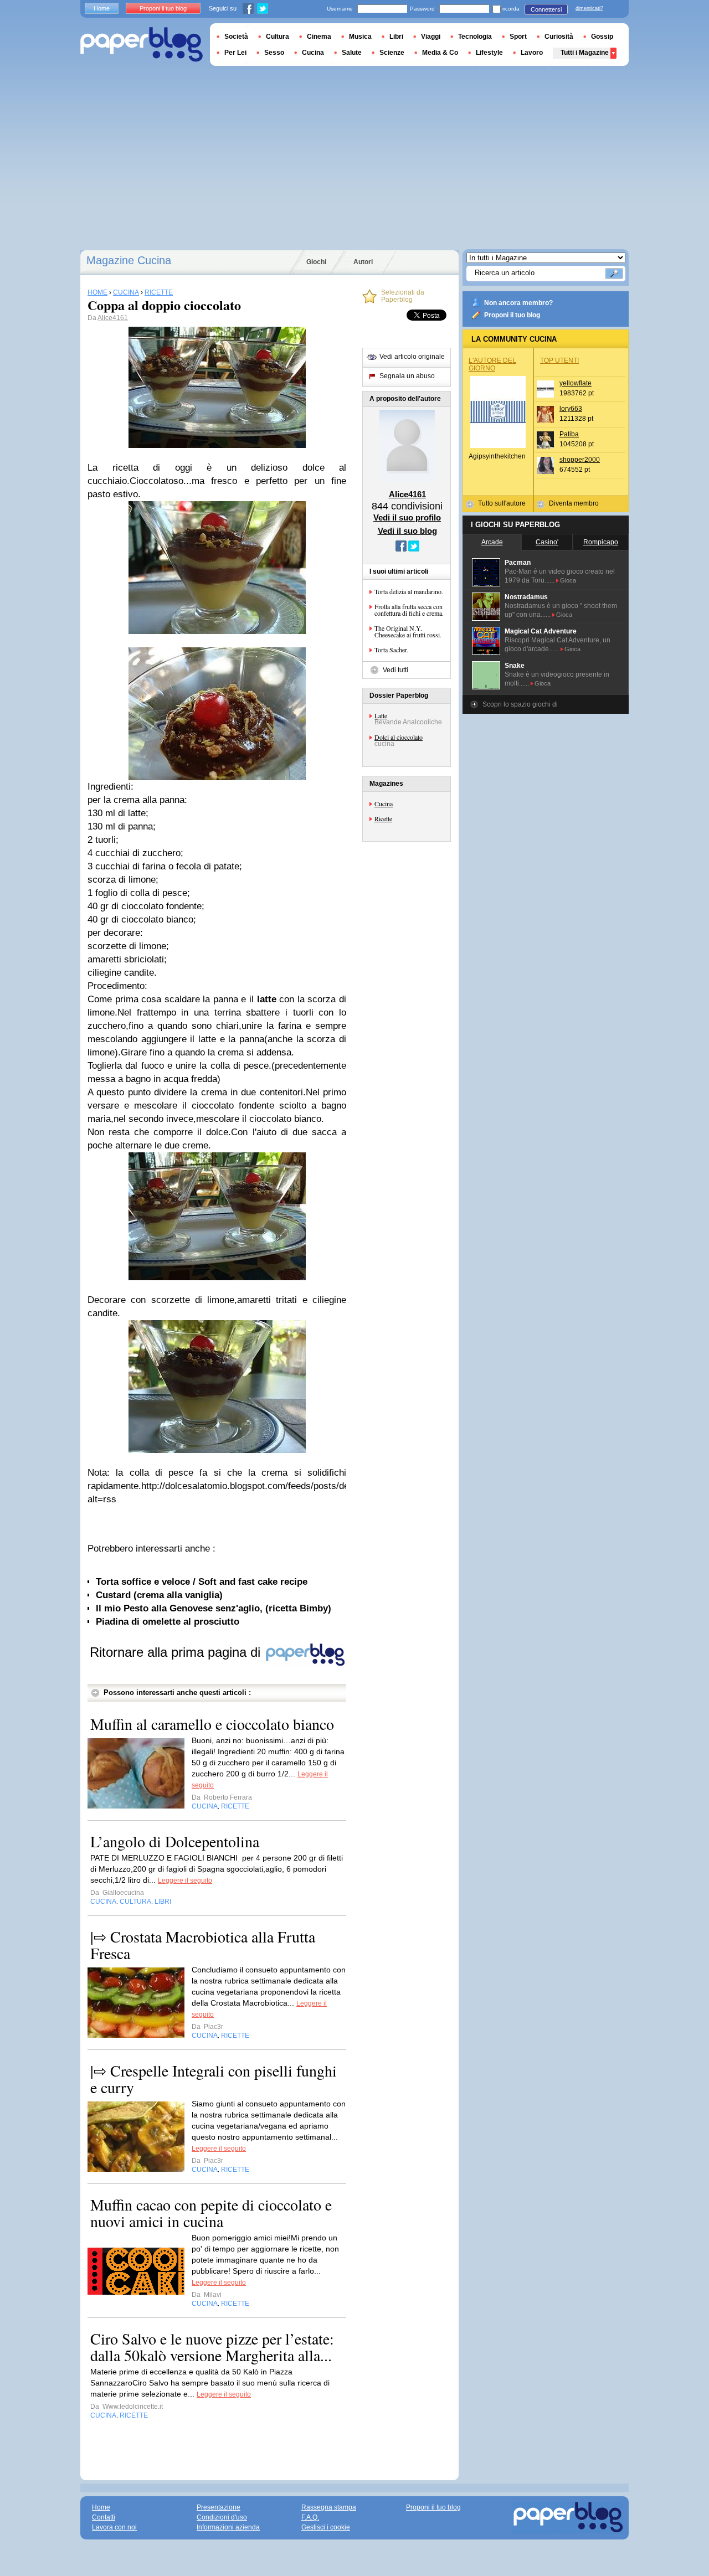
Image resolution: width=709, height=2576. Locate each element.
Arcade (492, 542)
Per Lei (235, 53)
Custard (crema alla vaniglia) (159, 1595)
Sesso (274, 53)
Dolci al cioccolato (399, 737)
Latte (381, 715)
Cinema (319, 37)
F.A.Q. (310, 2517)
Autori (363, 262)
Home (102, 8)
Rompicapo (601, 542)
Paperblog (142, 45)
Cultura (278, 37)
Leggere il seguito (185, 1881)
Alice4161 (113, 318)
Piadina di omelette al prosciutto (168, 1622)
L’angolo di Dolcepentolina (175, 1841)
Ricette (383, 818)
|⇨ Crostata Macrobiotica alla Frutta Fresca (203, 1945)
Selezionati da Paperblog (403, 296)
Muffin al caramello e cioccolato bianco (212, 1724)
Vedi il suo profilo (407, 517)
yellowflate (576, 383)
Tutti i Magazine (585, 53)
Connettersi (546, 9)
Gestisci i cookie (326, 2527)
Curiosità (559, 37)
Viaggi (431, 37)
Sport (518, 37)
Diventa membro (574, 503)
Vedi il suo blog (407, 531)
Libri (396, 37)
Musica (360, 37)
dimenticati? (589, 8)
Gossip (602, 37)
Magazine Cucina (129, 260)
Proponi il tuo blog (512, 315)
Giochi (316, 262)
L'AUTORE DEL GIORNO (492, 364)
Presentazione (219, 2507)
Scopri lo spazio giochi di (520, 704)
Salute (352, 53)
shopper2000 (580, 460)
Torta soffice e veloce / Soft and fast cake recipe (202, 1582)
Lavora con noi (114, 2527)
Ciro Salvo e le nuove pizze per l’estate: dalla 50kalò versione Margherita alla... (212, 2347)
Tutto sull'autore (502, 503)
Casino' (547, 542)
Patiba (569, 434)
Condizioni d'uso (222, 2517)
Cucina (384, 803)
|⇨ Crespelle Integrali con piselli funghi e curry (214, 2079)
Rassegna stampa (329, 2507)
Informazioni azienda (228, 2527)
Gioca (568, 580)
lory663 (571, 409)
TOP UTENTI (559, 360)
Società (236, 37)
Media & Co (440, 53)
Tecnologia (475, 37)
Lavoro (532, 53)
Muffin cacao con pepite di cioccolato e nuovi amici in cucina (211, 2213)
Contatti (104, 2517)
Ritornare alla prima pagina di (177, 1652)
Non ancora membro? (518, 303)
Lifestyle (489, 53)
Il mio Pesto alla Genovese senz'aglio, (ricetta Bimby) (214, 1608)
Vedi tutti (395, 670)
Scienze (392, 53)
